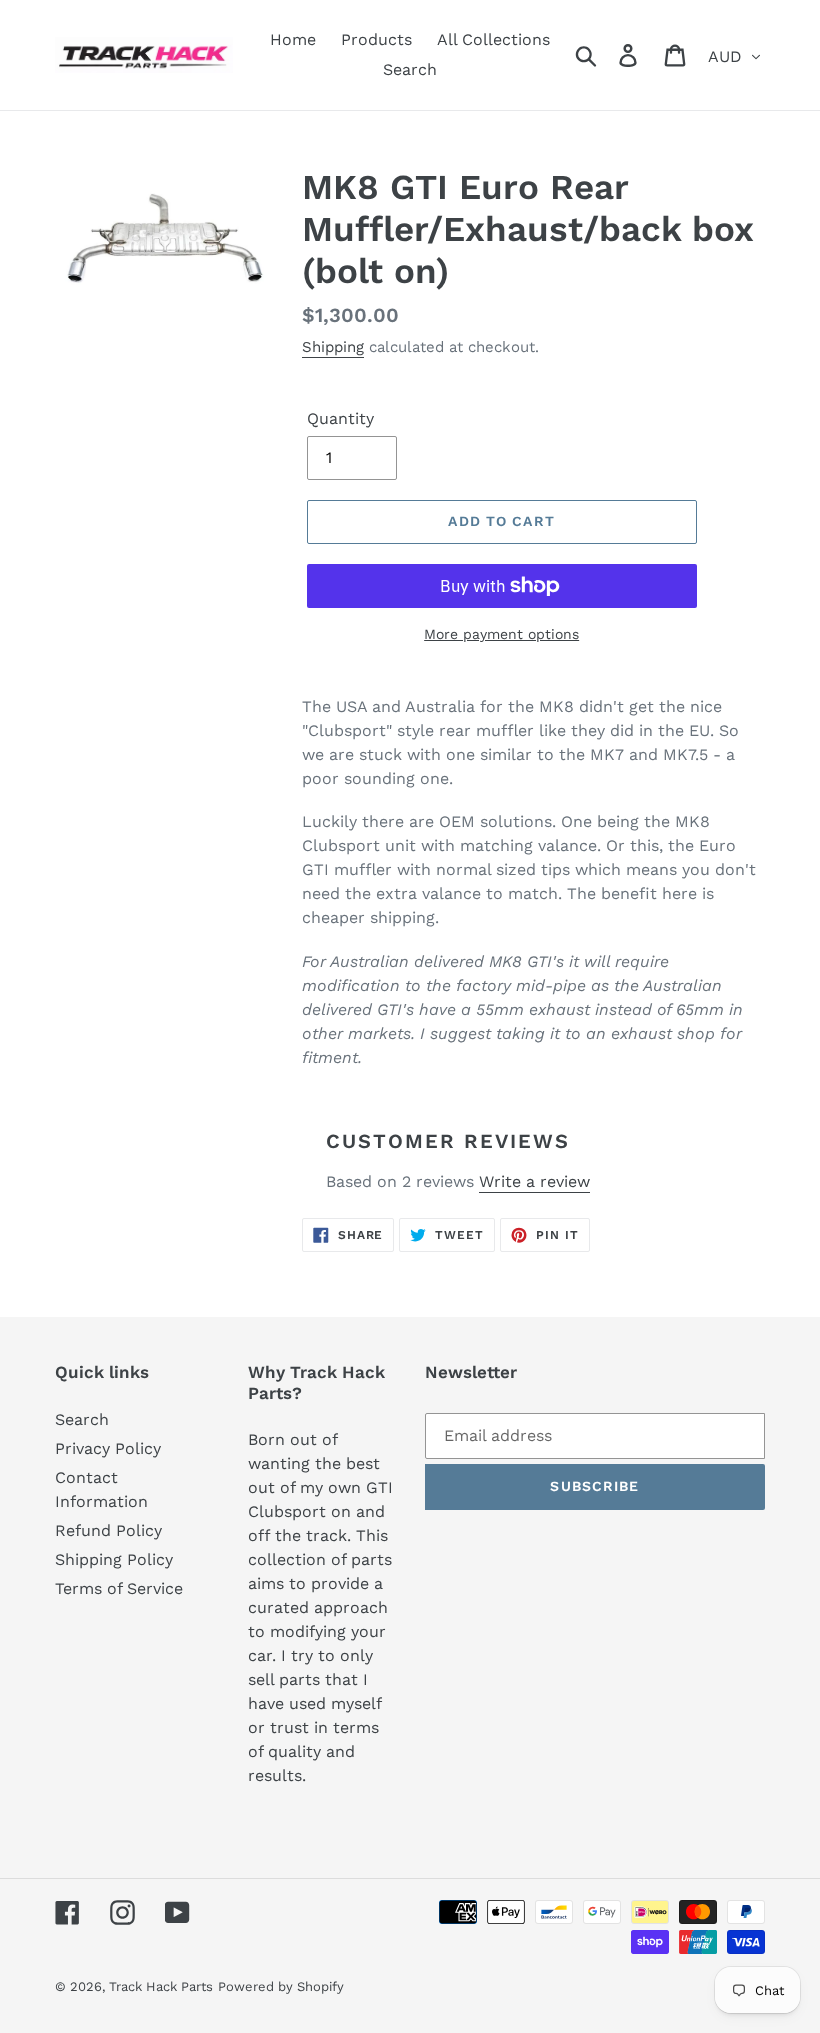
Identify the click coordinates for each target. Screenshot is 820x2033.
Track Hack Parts (161, 1986)
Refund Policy (108, 1530)
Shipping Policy (114, 1559)
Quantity (340, 418)
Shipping (333, 347)
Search (82, 1419)
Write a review (534, 1181)
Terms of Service (119, 1588)
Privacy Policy (108, 1448)
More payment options (501, 634)
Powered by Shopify (281, 1986)
